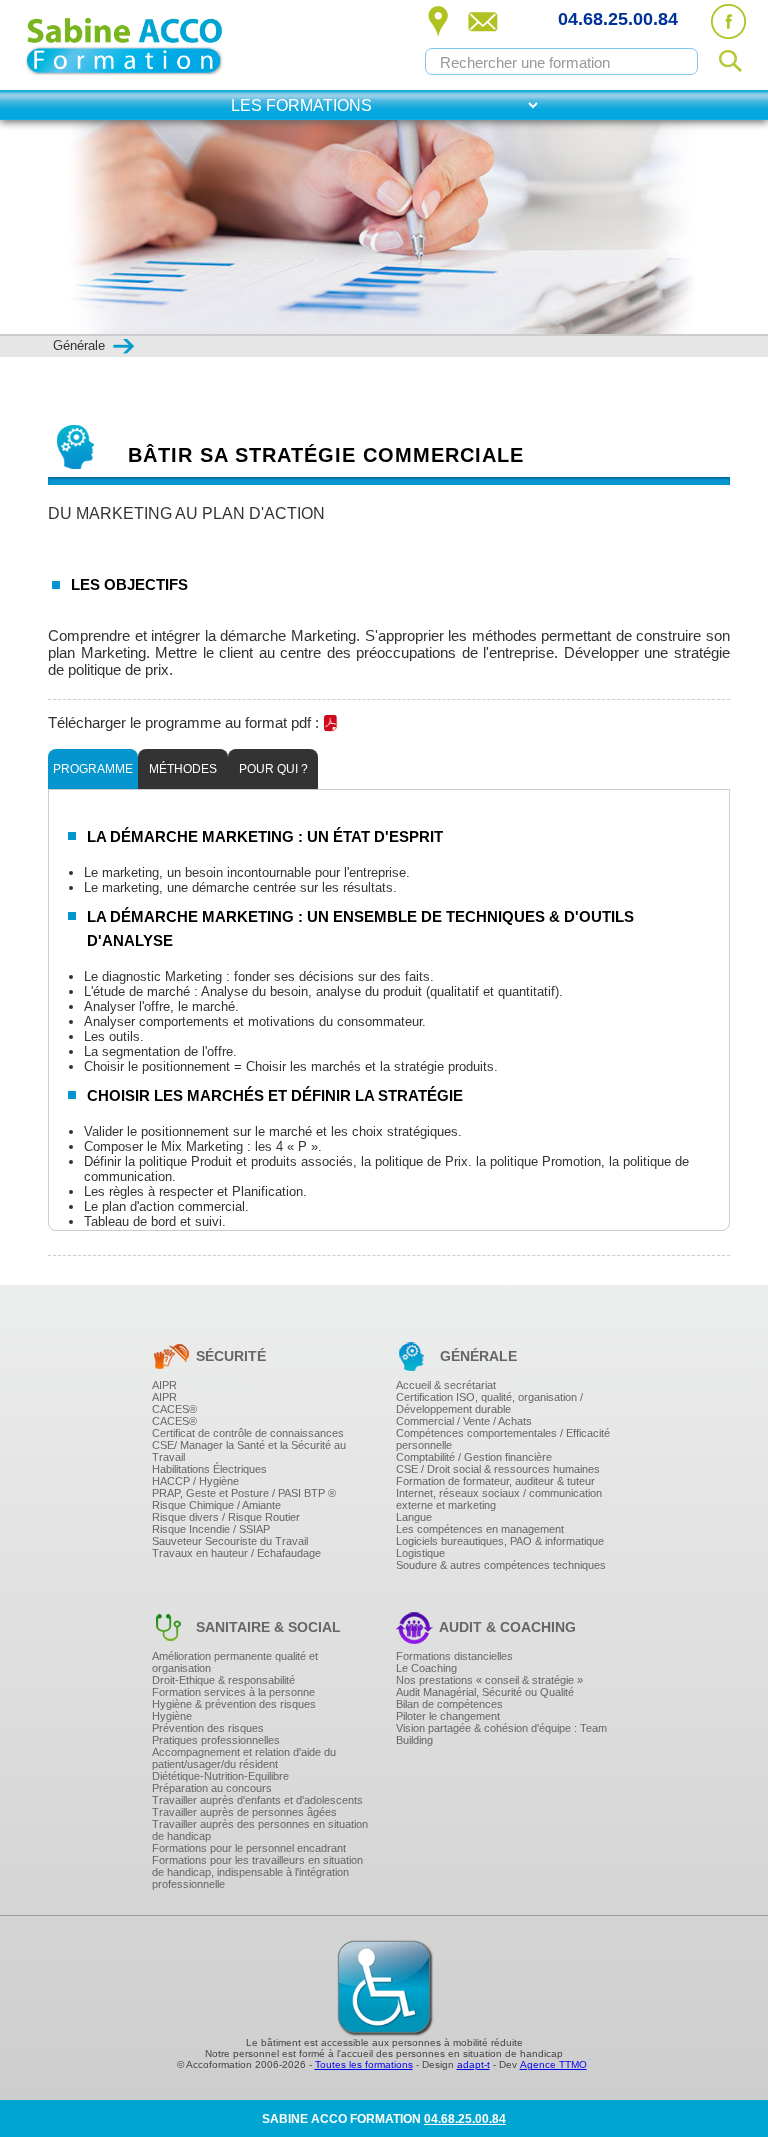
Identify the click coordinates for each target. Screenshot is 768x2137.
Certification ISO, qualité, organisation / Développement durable (489, 1403)
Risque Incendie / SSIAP (211, 1529)
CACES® (174, 1409)
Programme (93, 769)
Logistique (420, 1553)
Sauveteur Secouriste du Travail (230, 1541)
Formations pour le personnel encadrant (249, 1848)
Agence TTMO (553, 2064)
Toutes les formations (364, 2064)
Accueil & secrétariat (446, 1385)
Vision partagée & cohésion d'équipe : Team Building (501, 1734)
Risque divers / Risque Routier (226, 1517)
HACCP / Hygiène (195, 1481)
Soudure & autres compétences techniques (501, 1565)
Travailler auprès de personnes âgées (244, 1812)
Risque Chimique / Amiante (216, 1505)
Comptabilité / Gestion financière (474, 1457)
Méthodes (183, 769)
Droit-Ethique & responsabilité (223, 1680)
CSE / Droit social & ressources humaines (498, 1469)
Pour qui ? (273, 769)
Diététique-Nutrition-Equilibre (220, 1776)
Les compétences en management (480, 1529)
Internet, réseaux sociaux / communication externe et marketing (499, 1499)
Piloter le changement (448, 1716)
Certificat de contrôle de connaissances (248, 1433)
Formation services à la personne (233, 1692)
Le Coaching (426, 1668)
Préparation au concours (212, 1788)
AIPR (164, 1385)
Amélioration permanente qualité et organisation (235, 1662)
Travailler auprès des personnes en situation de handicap (260, 1830)
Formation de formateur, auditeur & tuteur (495, 1481)
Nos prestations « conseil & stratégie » (489, 1680)
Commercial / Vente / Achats (464, 1421)
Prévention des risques (208, 1728)
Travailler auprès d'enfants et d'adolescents (257, 1800)
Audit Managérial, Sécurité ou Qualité (485, 1692)
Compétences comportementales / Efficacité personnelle (503, 1439)
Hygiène (172, 1716)
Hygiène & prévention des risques (234, 1704)
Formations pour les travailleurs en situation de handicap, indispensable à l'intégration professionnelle (257, 1872)
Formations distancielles (454, 1656)
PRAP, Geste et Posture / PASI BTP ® (244, 1493)
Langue (414, 1517)
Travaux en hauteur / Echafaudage (236, 1553)
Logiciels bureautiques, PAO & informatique (500, 1541)
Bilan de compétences (449, 1704)
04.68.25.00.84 (618, 19)
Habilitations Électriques (209, 1469)
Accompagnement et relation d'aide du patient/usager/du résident (244, 1758)
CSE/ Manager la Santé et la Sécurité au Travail (249, 1451)
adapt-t (473, 2064)
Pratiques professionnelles (216, 1740)
